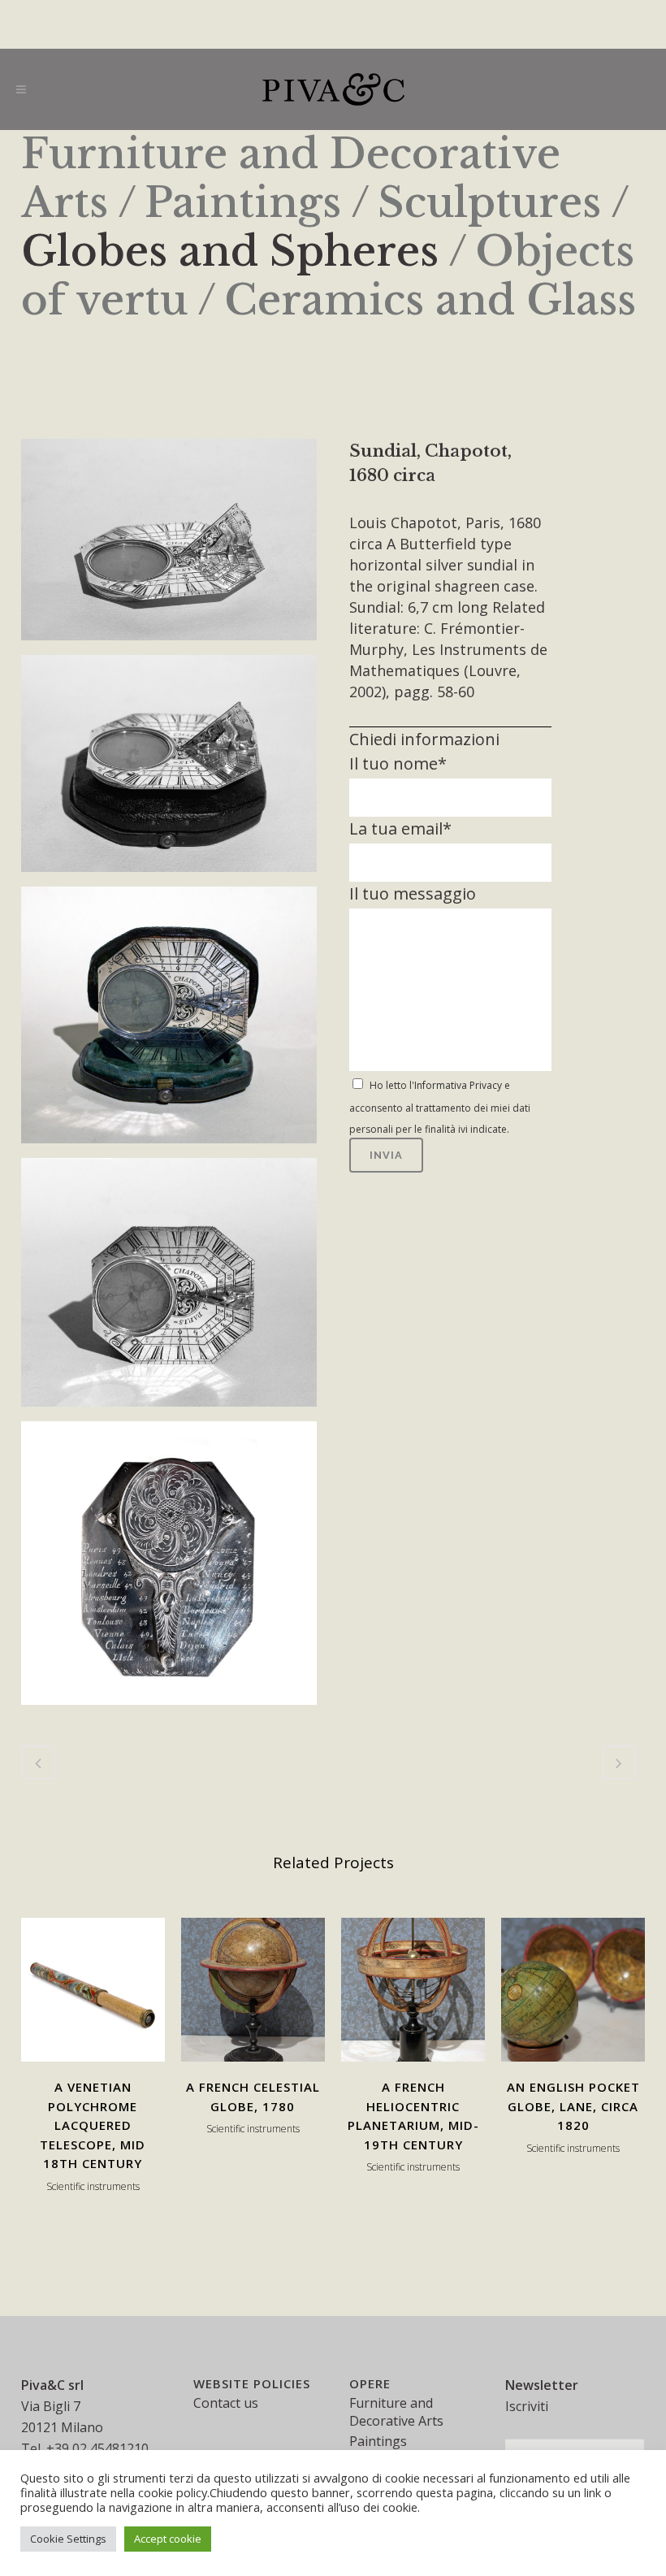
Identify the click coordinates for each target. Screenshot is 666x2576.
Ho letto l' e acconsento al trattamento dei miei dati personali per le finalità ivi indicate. (440, 1107)
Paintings (243, 203)
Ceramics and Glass (430, 300)
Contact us (226, 2403)
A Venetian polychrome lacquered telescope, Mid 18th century (93, 2125)
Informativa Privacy (458, 1085)
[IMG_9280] (169, 767)
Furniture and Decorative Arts (396, 2412)
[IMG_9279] (169, 1019)
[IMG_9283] (169, 543)
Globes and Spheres (230, 252)
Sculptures (489, 203)
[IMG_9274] (169, 1286)
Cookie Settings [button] (68, 2539)
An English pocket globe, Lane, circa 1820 (573, 2106)
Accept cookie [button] (168, 2539)
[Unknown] (169, 1566)
